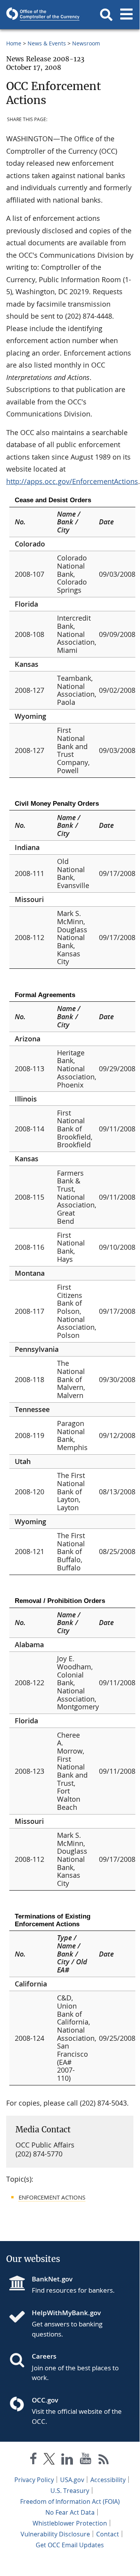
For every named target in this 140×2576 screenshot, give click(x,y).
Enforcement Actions (52, 2197)
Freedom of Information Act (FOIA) (70, 2501)
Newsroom (86, 43)
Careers (44, 2356)
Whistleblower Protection (70, 2523)
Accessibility (108, 2480)
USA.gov (72, 2480)
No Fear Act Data (70, 2512)
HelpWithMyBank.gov (66, 2313)
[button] (106, 15)
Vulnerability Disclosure (55, 2534)
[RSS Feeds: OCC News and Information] (104, 2460)
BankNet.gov (52, 2279)
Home (14, 43)
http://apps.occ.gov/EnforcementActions (72, 481)
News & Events (47, 43)
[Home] (20, 2318)
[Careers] (20, 2361)
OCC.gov (45, 2400)
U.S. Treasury (70, 2491)
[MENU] (126, 15)
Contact (108, 2534)
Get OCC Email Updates (70, 2545)
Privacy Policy (34, 2480)
